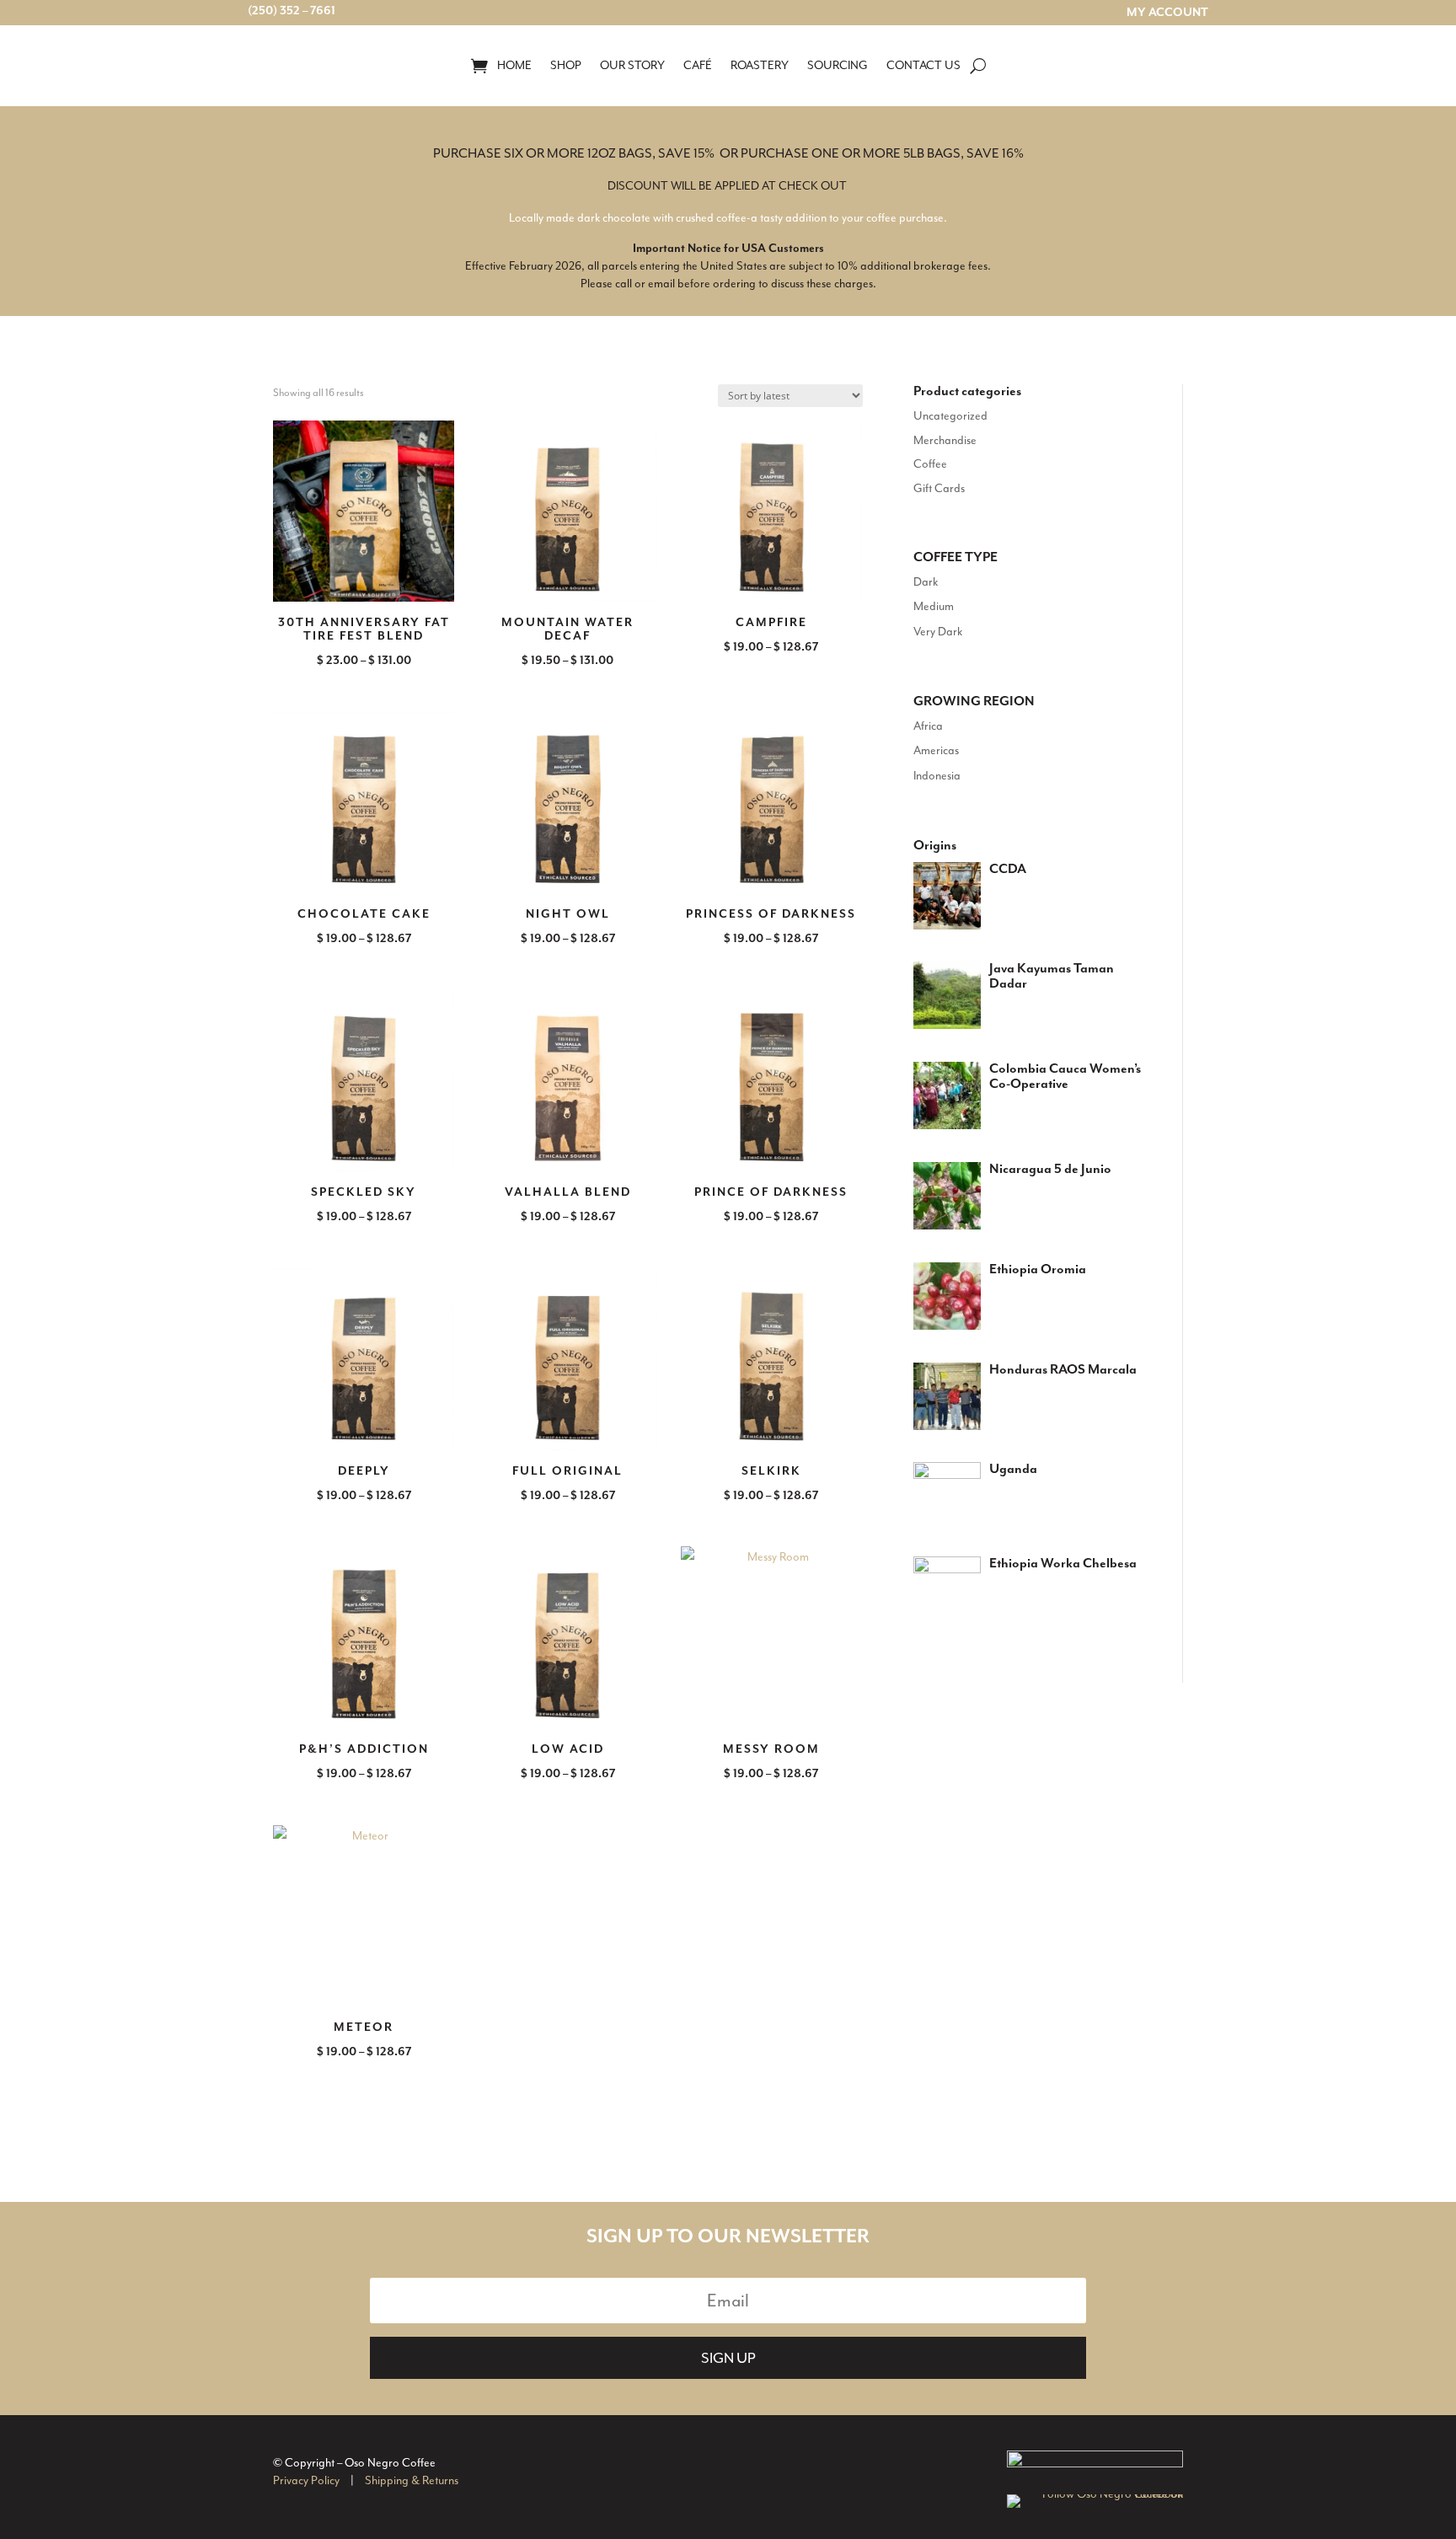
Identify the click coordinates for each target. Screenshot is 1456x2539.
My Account (1167, 13)
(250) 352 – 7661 (292, 11)
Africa (928, 726)
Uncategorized (950, 416)
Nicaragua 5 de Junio (1050, 1170)
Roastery (760, 65)
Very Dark (938, 632)
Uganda (1013, 1470)
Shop (566, 65)
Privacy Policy (306, 2480)
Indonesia (937, 776)
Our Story (632, 65)
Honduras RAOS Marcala (1063, 1370)
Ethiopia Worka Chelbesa (1063, 1564)
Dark (926, 582)
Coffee (930, 464)
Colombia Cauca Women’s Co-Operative (1065, 1077)
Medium (934, 606)
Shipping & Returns (412, 2480)
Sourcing (838, 65)
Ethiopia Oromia (1038, 1270)
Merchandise (945, 440)
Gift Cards (939, 488)
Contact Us (923, 65)
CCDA (1008, 870)
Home (514, 65)
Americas (936, 750)
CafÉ (698, 65)
